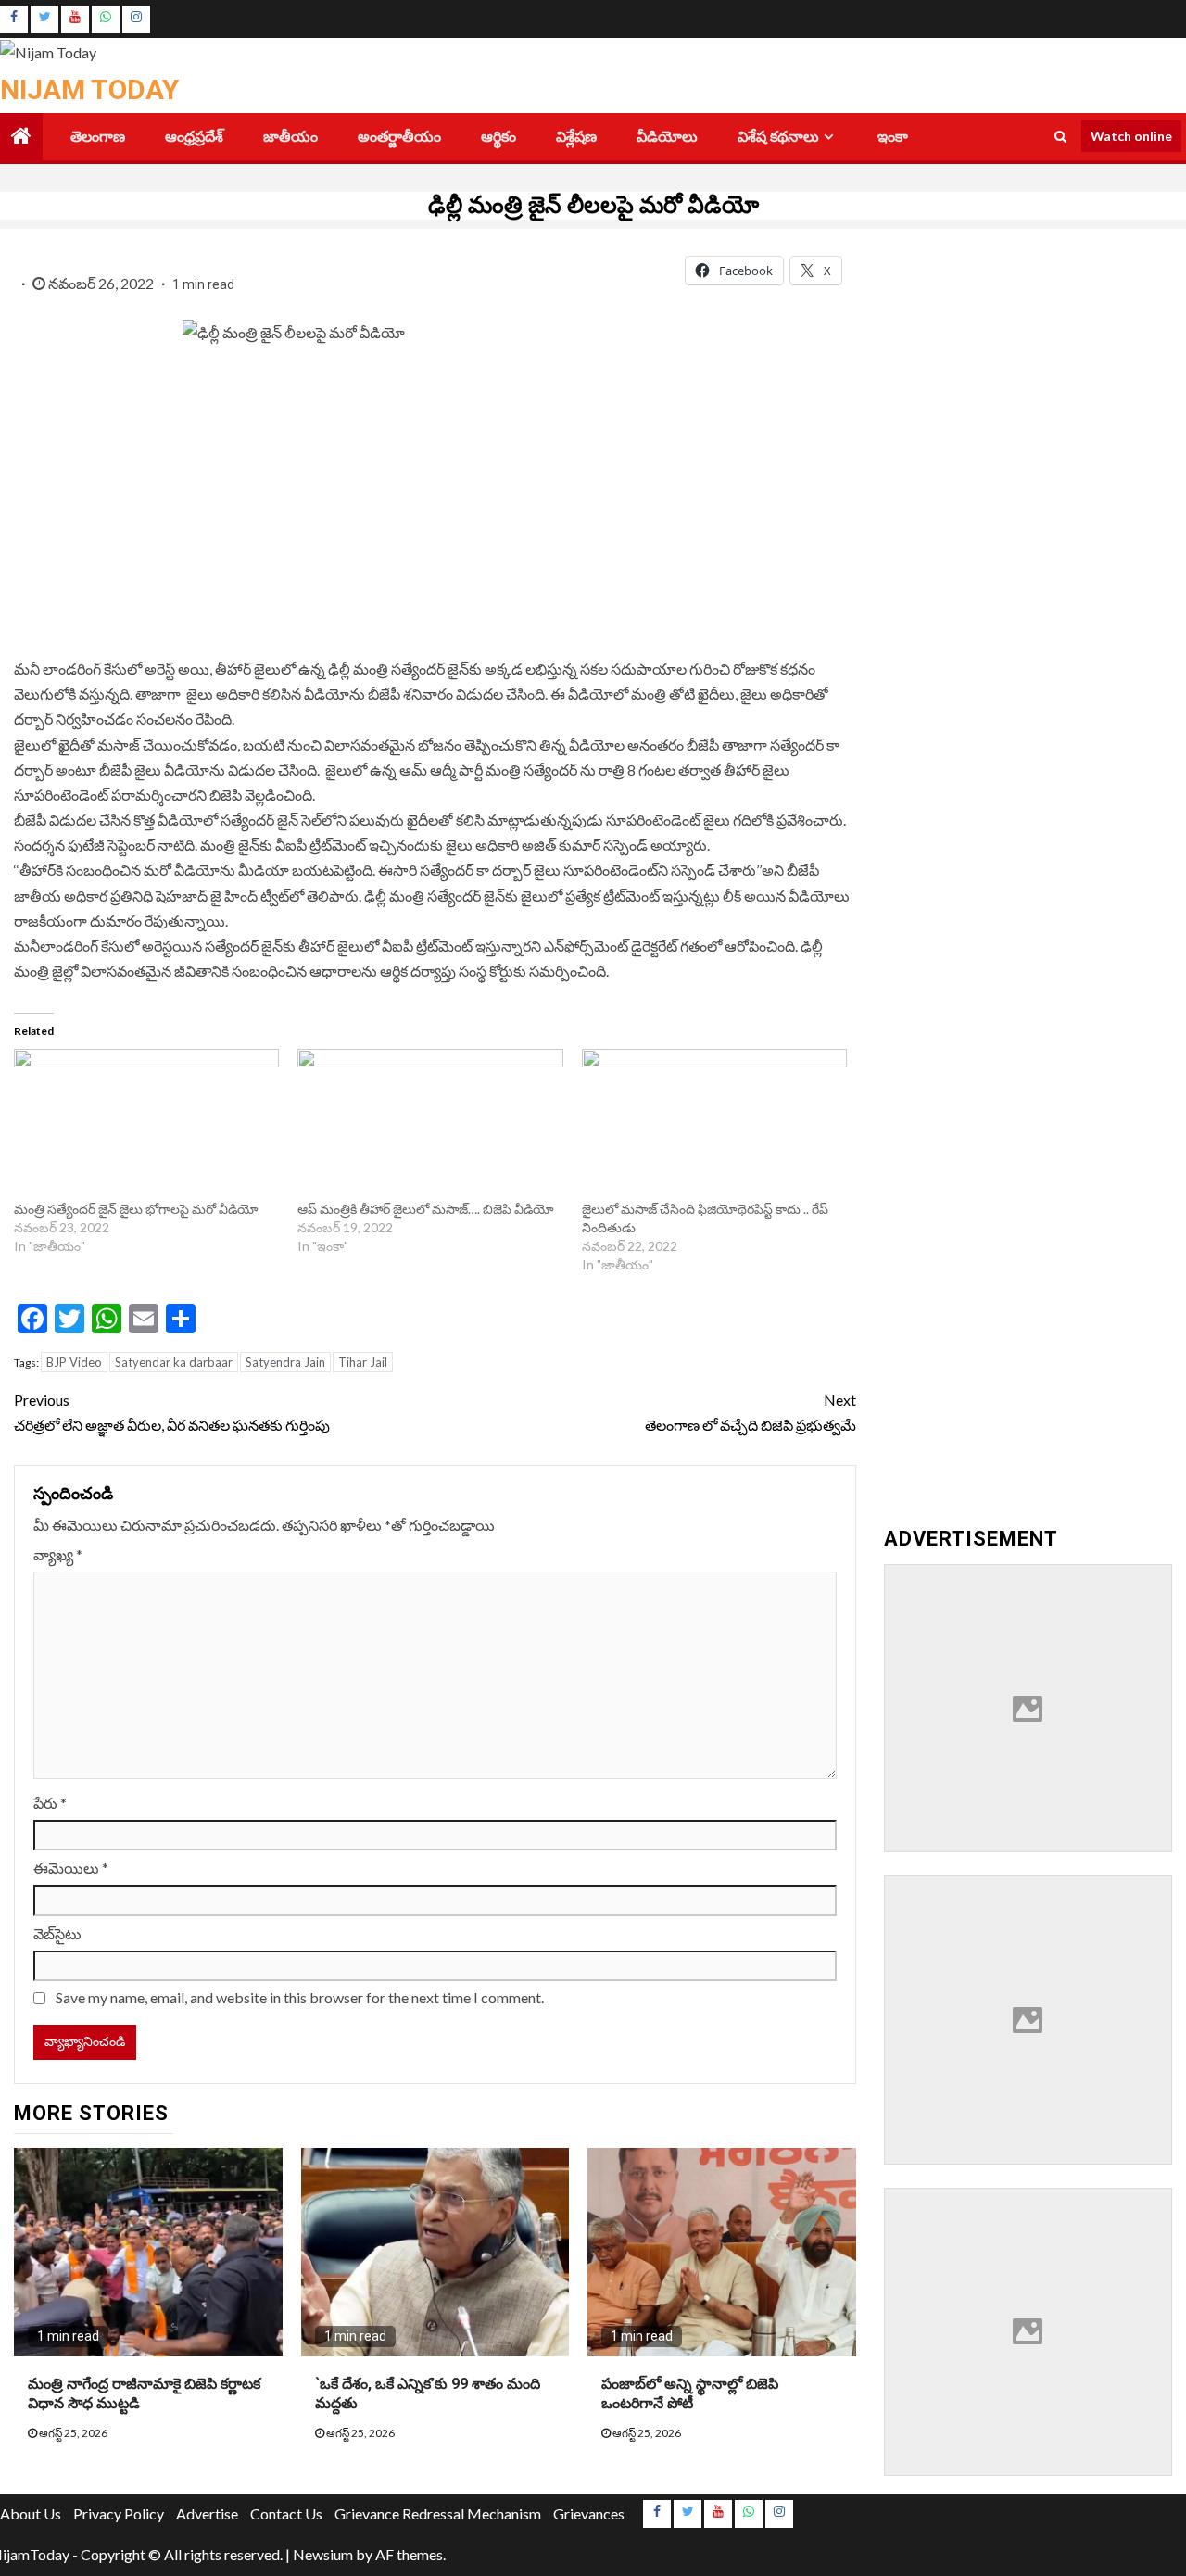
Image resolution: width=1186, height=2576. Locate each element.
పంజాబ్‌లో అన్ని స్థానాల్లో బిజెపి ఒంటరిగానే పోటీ (690, 2393)
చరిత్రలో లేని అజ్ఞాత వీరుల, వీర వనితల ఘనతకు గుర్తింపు (173, 1412)
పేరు (50, 1803)
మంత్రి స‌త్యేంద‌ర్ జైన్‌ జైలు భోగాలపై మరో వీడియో (136, 1209)
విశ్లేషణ (576, 137)
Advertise (207, 2513)
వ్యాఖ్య (58, 1554)
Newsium (323, 2554)
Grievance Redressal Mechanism (438, 2513)
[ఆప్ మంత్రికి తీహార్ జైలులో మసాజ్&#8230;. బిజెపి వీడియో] (430, 1125)
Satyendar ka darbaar (174, 1362)
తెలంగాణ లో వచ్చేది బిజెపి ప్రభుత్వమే (750, 1412)
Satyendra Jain (285, 1362)
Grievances (589, 2513)
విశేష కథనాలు (778, 137)
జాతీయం (290, 137)
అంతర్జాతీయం (399, 137)
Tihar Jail (363, 1362)
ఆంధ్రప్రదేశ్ (194, 137)
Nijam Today (89, 89)
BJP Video (74, 1362)
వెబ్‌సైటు (57, 1933)
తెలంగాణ (98, 137)
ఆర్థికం (498, 137)
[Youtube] (75, 19)
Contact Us (286, 2513)
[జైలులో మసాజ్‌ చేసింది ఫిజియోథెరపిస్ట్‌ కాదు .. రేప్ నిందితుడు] (714, 1125)
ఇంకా (893, 137)
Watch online (1131, 136)
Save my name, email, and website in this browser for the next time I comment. (300, 1997)
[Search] (1060, 136)
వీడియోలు (667, 137)
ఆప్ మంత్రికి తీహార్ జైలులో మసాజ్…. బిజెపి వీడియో (427, 1209)
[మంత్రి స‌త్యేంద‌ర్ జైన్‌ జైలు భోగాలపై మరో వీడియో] (146, 1125)
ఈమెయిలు (71, 1868)
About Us (31, 2513)
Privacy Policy (119, 2513)
